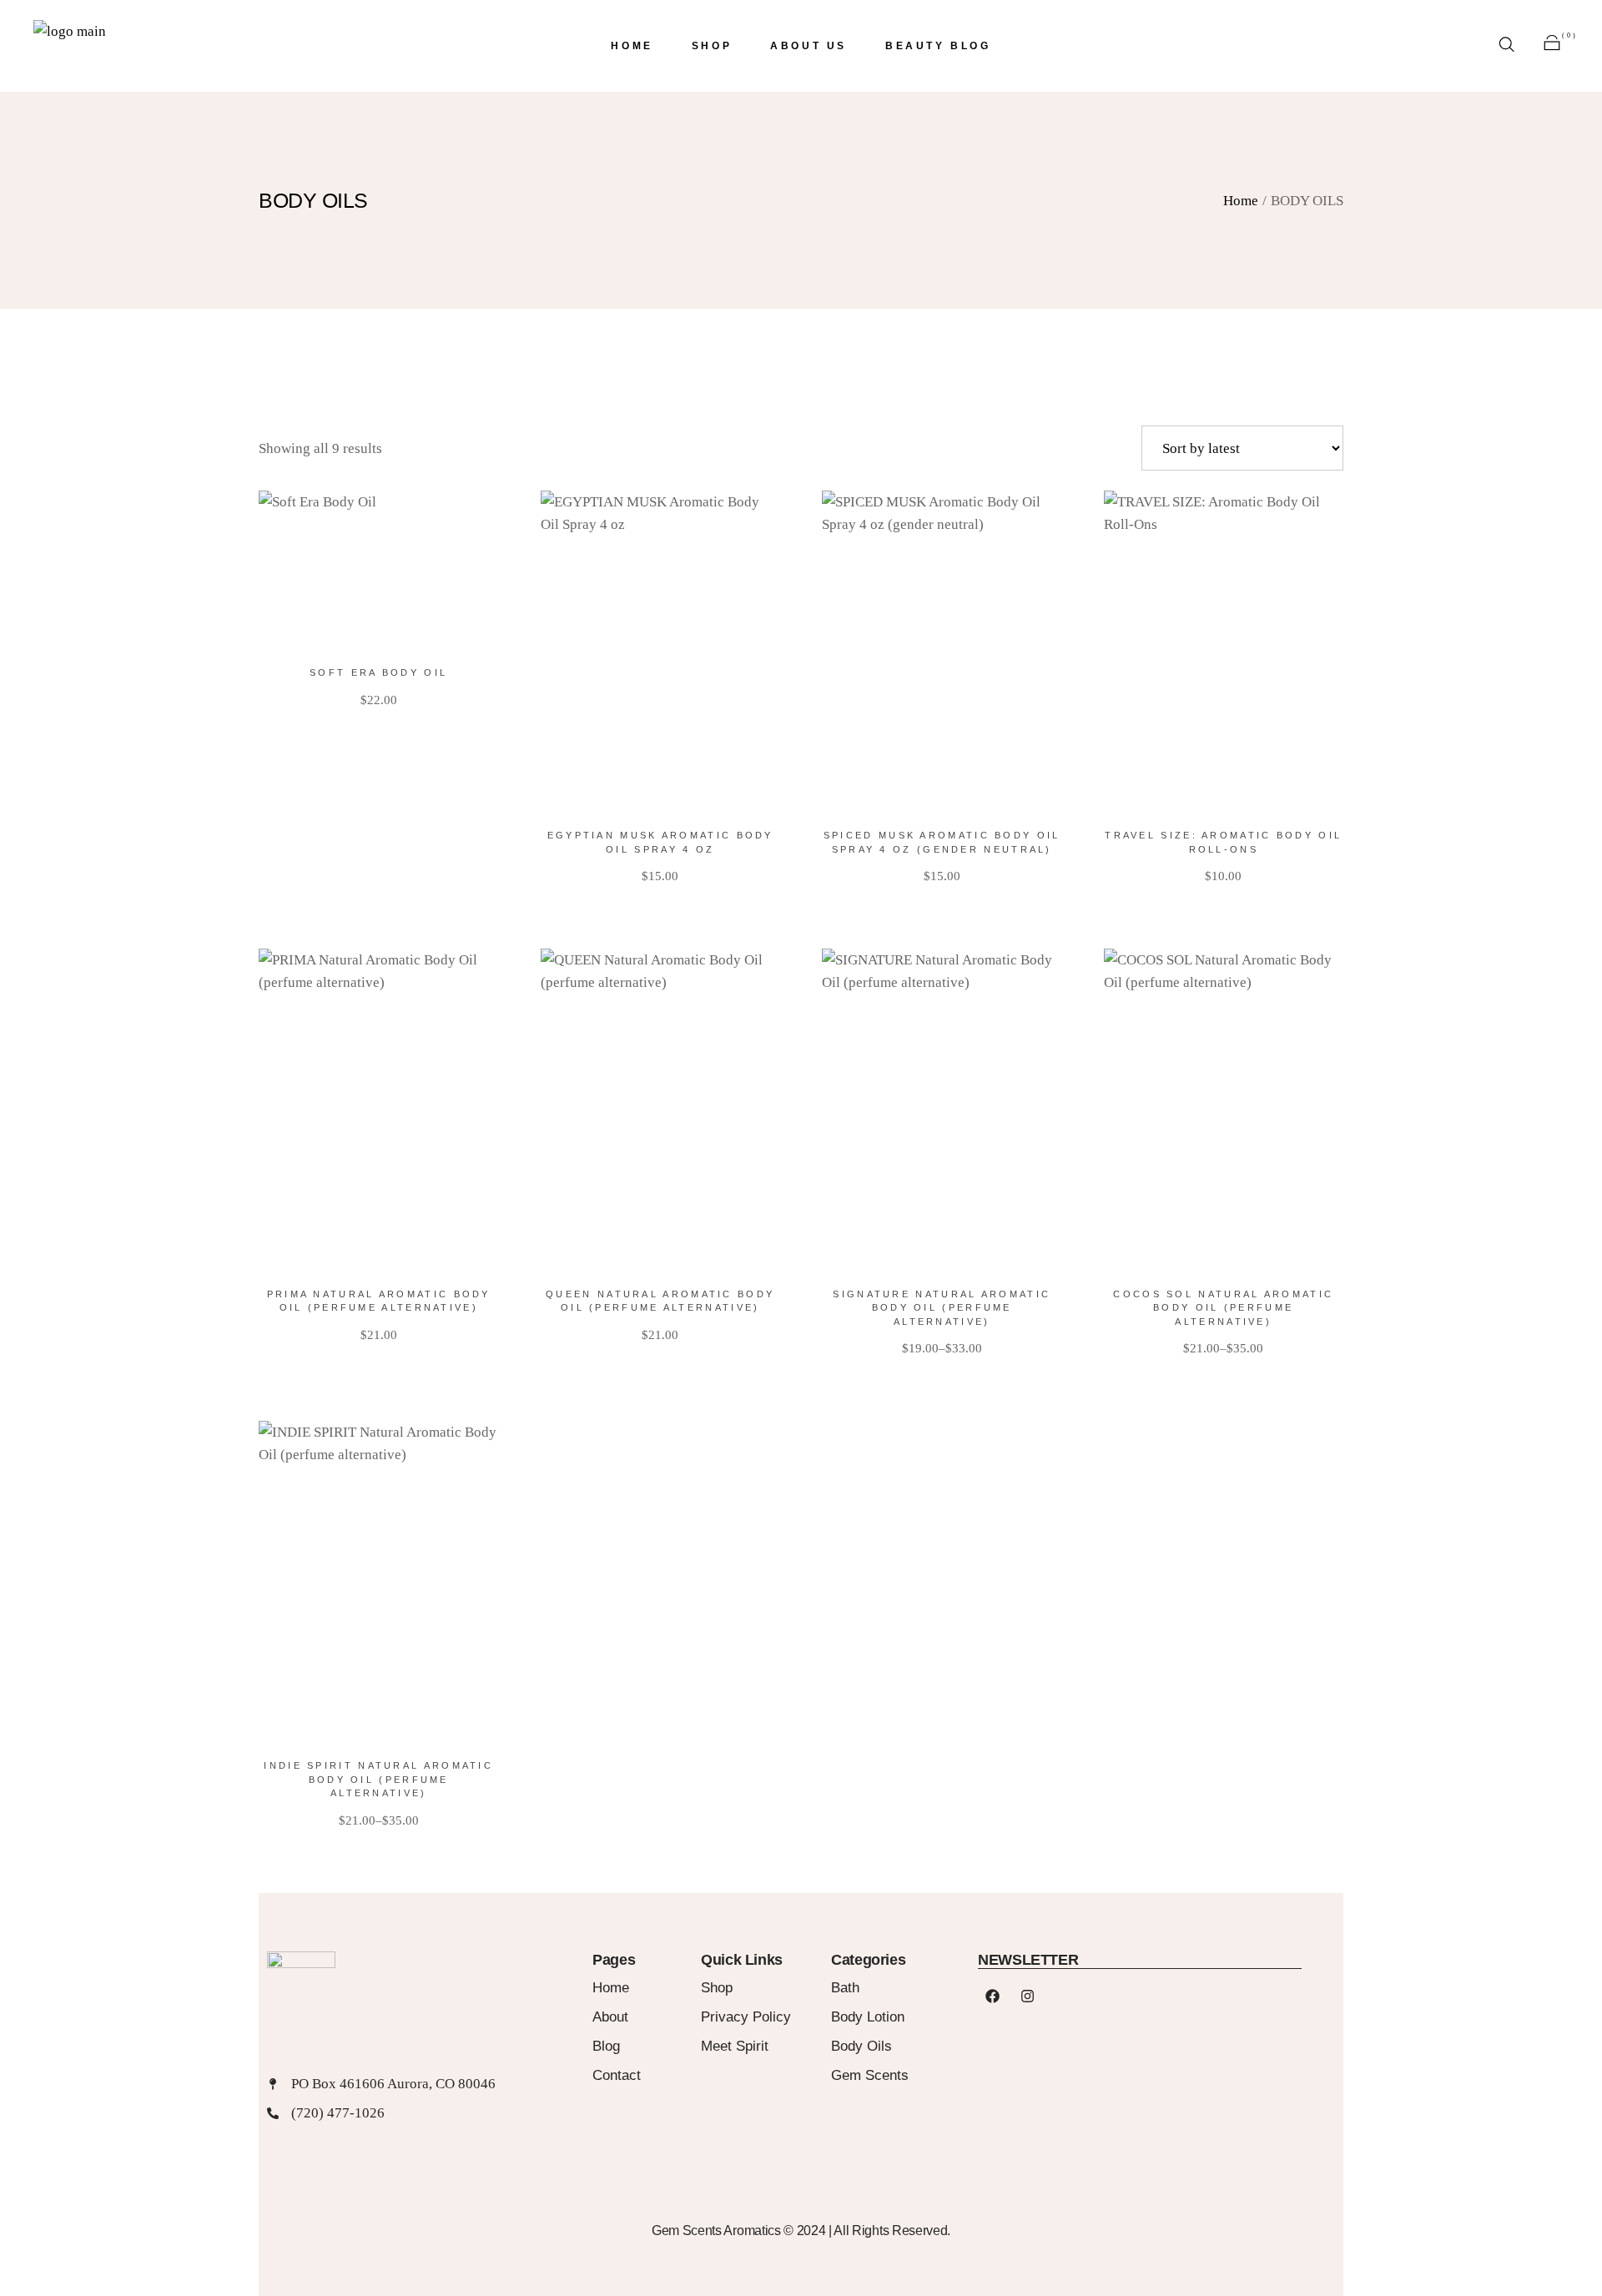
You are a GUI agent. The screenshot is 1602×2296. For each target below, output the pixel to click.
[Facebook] (992, 1996)
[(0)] (1552, 46)
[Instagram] (1027, 1996)
